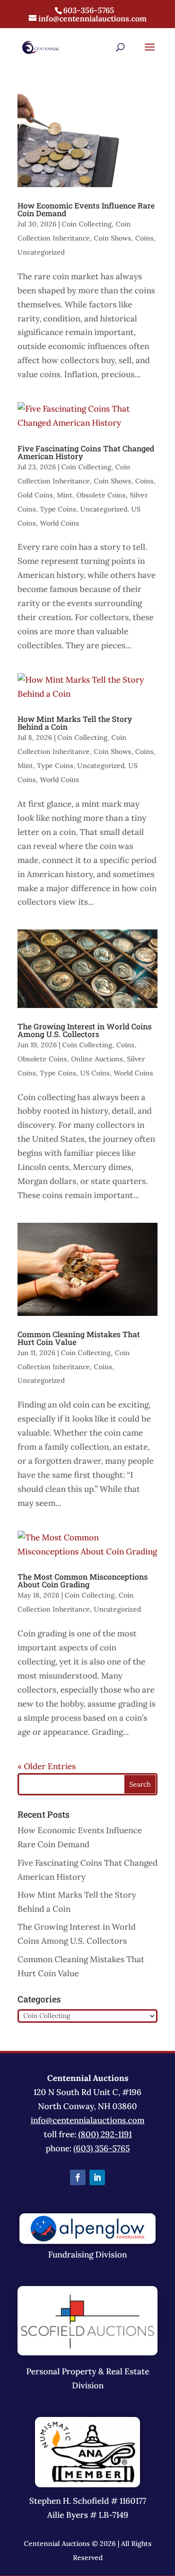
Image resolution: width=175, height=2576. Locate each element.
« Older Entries (47, 1766)
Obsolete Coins (101, 495)
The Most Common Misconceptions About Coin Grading (83, 1580)
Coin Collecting (87, 224)
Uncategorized (41, 252)
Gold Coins (35, 495)
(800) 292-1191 (105, 2134)
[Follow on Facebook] (78, 2177)
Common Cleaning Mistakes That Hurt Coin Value (79, 1338)
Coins (144, 238)
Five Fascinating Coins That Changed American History (86, 452)
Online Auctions (97, 1059)
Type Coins (58, 509)
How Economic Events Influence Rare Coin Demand (86, 209)
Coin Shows (113, 238)
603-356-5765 (89, 10)
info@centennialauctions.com (87, 2120)
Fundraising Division (87, 2255)
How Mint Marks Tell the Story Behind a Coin (75, 723)
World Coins (60, 523)
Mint (65, 495)
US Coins (95, 1073)
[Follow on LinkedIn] (97, 2177)
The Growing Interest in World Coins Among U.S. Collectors (85, 1030)
